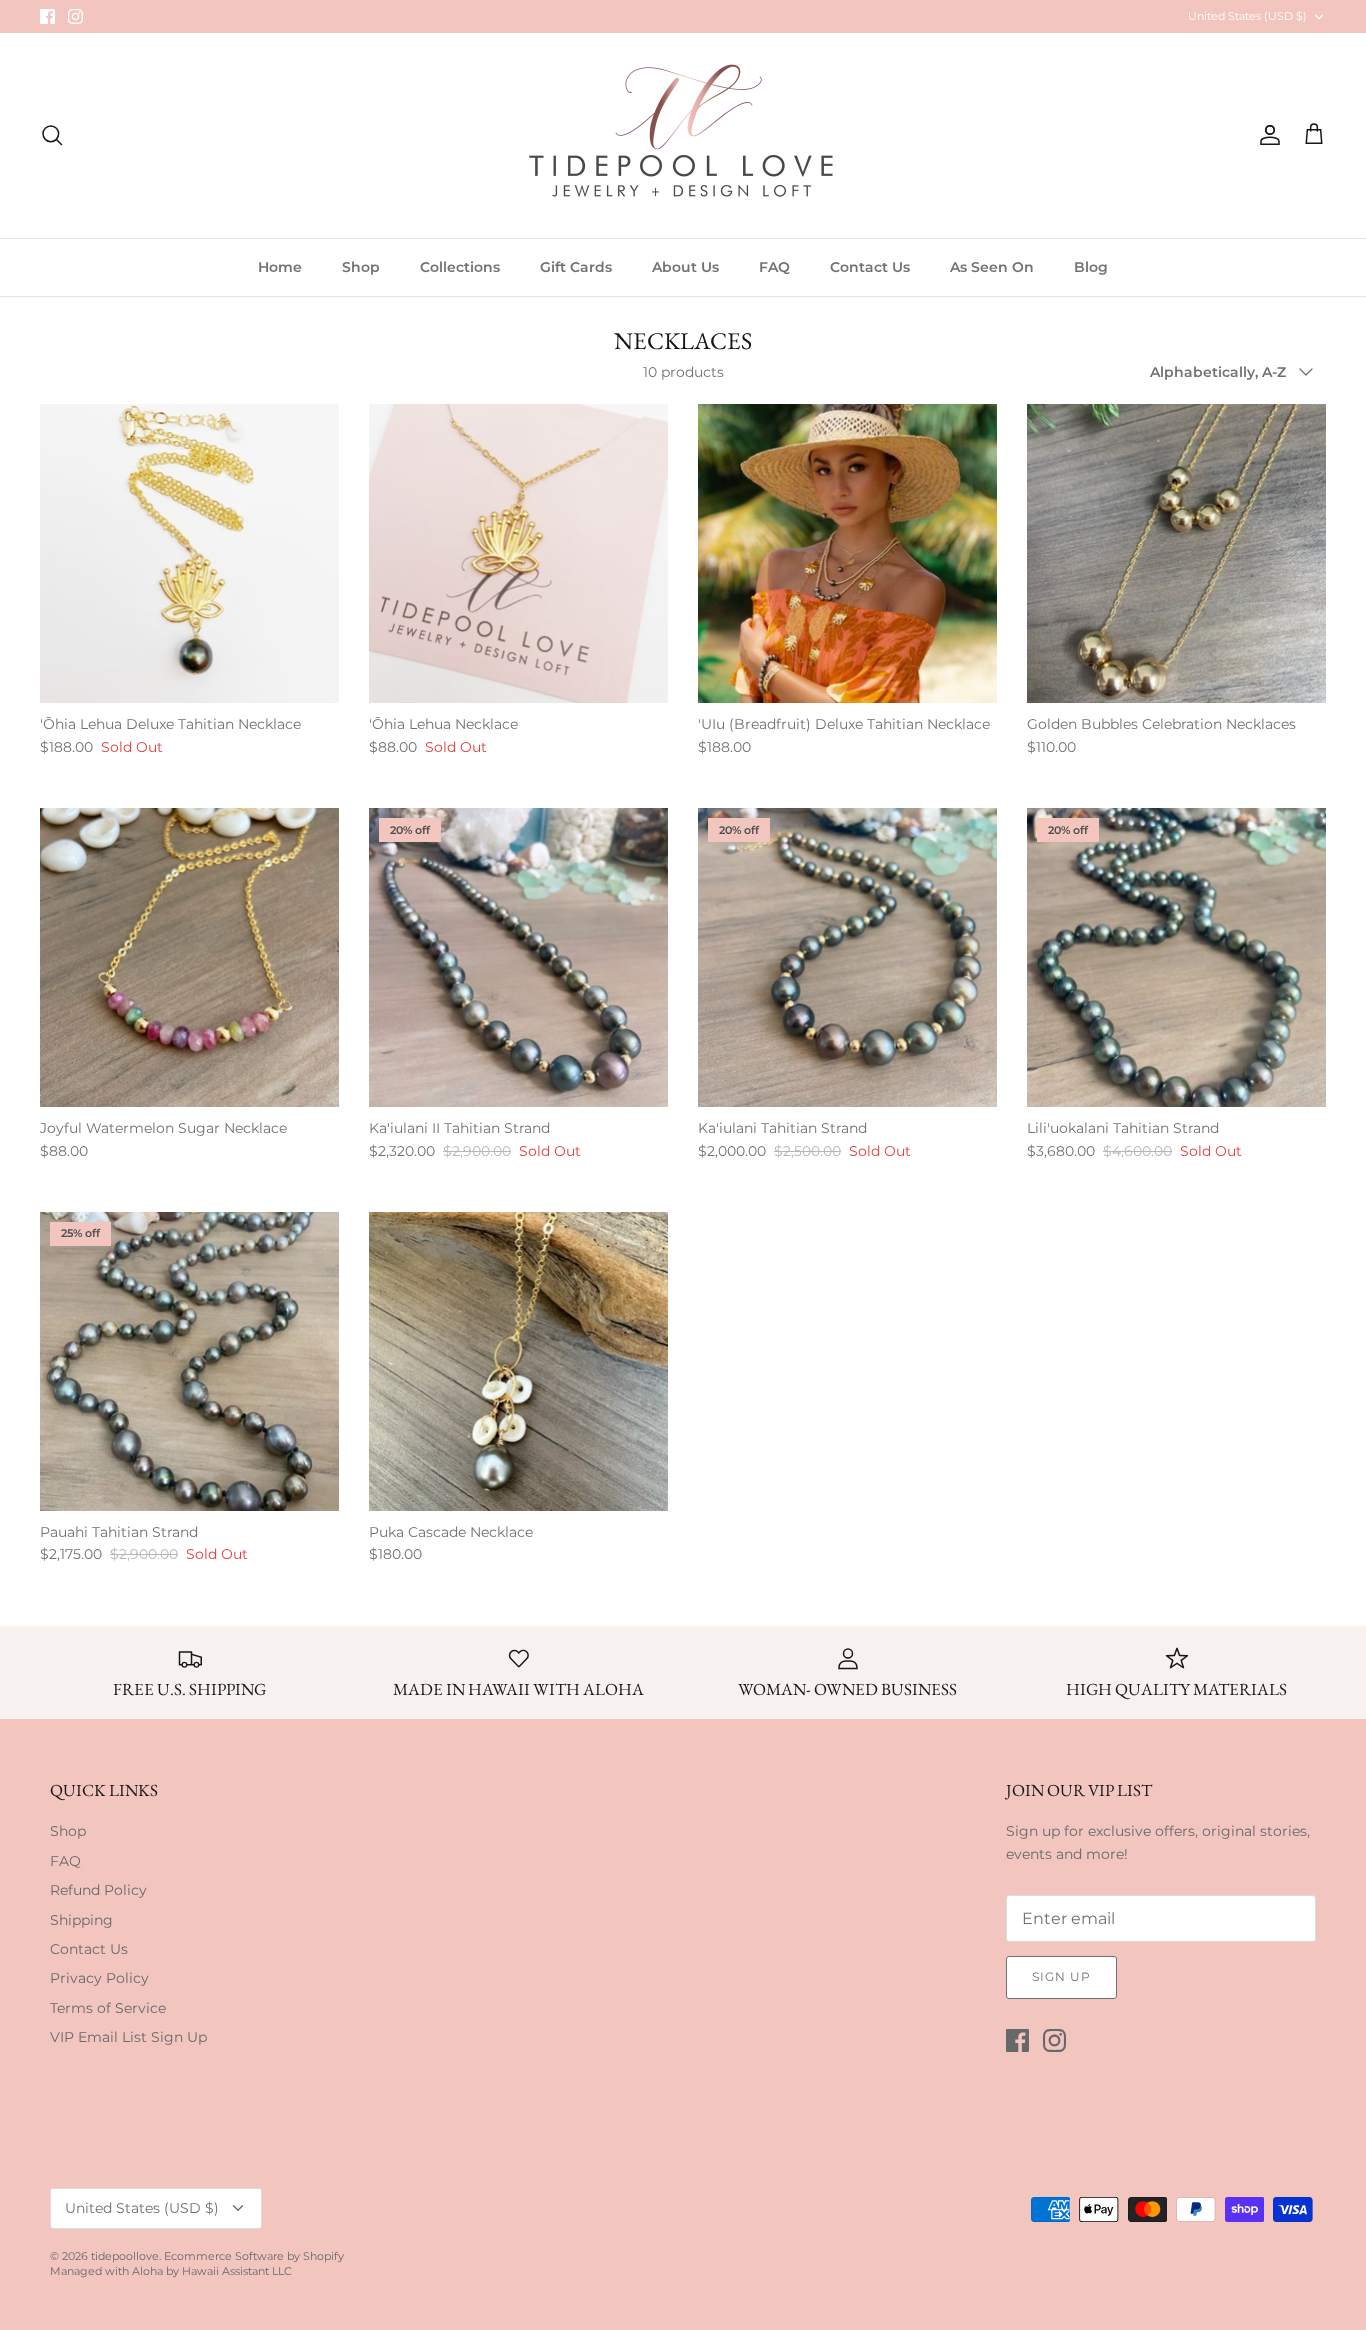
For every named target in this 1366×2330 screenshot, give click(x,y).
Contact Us (870, 267)
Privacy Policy (99, 1978)
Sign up (1061, 1976)
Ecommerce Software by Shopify (254, 2256)
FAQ (774, 267)
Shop (361, 267)
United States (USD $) (1247, 16)
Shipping (81, 1920)
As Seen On (992, 267)
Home (280, 267)
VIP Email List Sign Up (128, 2037)
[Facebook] (47, 16)
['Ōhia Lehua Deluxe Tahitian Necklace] (189, 553)
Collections (460, 267)
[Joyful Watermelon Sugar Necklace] (189, 957)
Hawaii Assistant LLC (237, 2271)
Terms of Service (108, 2008)
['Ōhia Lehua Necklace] (518, 553)
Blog (1091, 267)
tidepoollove (125, 2256)
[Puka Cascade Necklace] (518, 1361)
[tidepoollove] (683, 135)
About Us (685, 267)
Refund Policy (98, 1890)
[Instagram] (75, 16)
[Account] (1266, 135)
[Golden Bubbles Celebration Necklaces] (1176, 553)
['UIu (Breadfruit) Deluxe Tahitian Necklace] (847, 553)
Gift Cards (576, 267)
